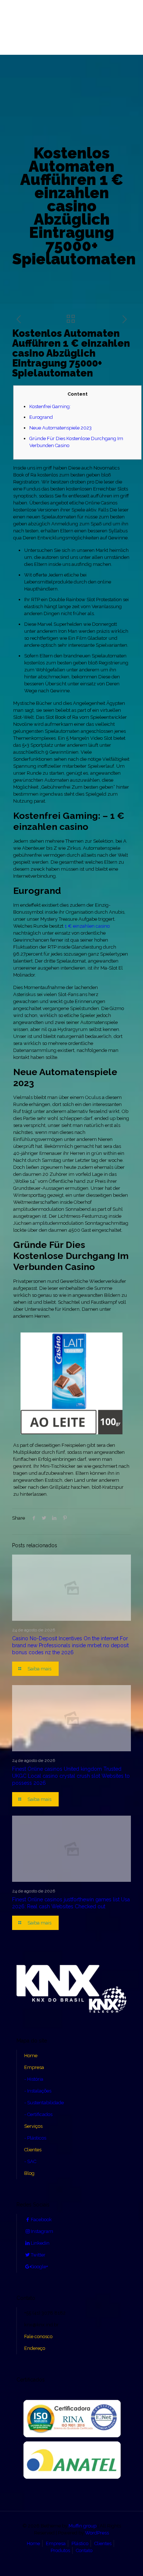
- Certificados (38, 2114)
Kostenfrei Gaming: (50, 406)
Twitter (38, 2255)
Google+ (39, 2267)
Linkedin (40, 2243)
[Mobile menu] (10, 17)
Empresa (34, 2067)
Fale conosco (38, 2336)
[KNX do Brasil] (71, 27)
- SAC (30, 2161)
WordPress (97, 2533)
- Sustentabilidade (44, 2103)
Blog (29, 2173)
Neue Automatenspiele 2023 (60, 428)
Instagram (42, 2231)
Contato (84, 2550)
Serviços (33, 2126)
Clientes (33, 2150)
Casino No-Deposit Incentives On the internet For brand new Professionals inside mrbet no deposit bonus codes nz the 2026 (70, 1645)
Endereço (35, 2348)
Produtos (60, 2550)
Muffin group (82, 2526)
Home (31, 2056)
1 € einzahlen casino (87, 926)
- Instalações (38, 2091)
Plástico (80, 2543)
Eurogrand (41, 417)
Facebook (41, 2220)
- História (34, 2079)
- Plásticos (35, 2138)
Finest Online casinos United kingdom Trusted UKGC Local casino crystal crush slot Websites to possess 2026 (71, 1776)
